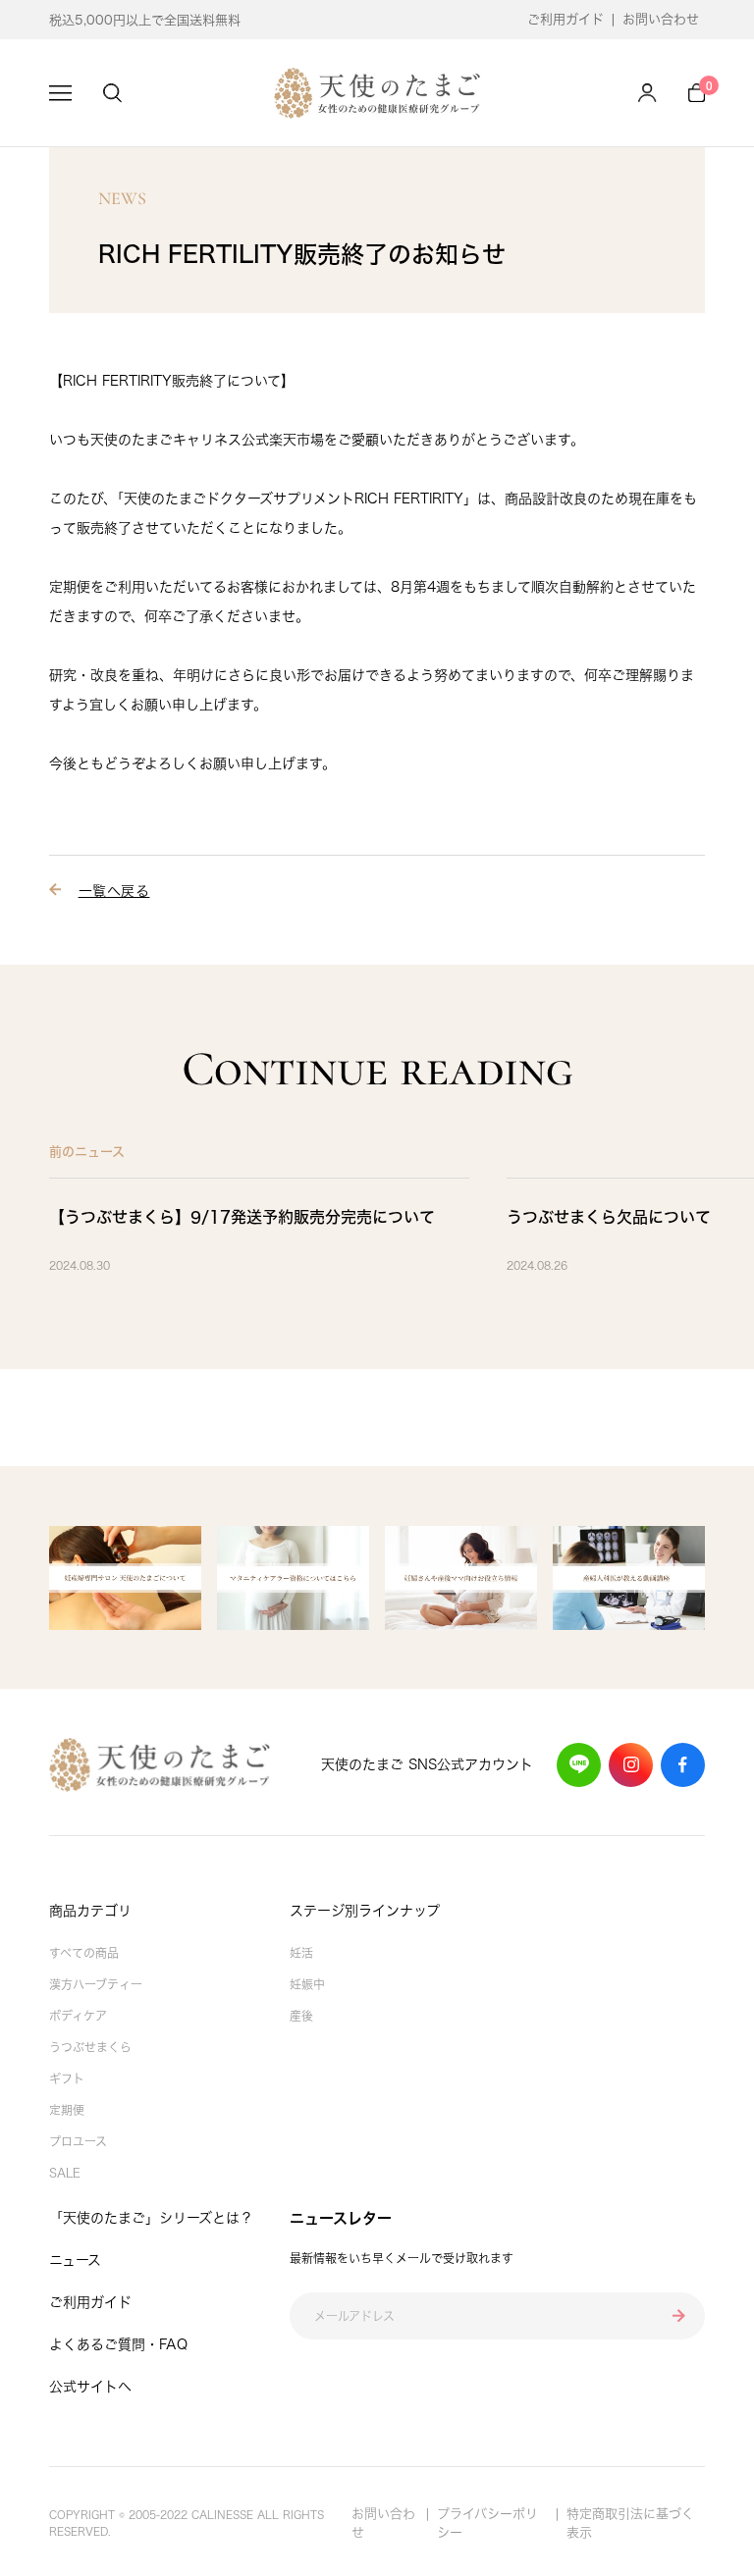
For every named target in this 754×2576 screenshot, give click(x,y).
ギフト (67, 2078)
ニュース (75, 2260)
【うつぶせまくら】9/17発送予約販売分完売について (242, 1217)
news (122, 198)
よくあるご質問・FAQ (118, 2344)
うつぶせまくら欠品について (609, 1217)
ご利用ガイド (565, 19)
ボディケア (78, 2016)
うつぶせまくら (90, 2047)
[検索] (112, 93)
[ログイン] (647, 93)
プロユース (78, 2141)
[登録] (679, 2317)
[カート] (697, 93)
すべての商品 (84, 1953)
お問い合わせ (661, 19)
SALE (65, 2173)
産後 (301, 2016)
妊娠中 (307, 1984)
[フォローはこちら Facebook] (683, 1765)
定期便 (67, 2110)
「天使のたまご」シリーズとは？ (151, 2218)
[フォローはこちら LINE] (579, 1765)
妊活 (301, 1953)
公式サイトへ (90, 2387)
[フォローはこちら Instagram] (631, 1765)
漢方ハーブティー (96, 1984)
